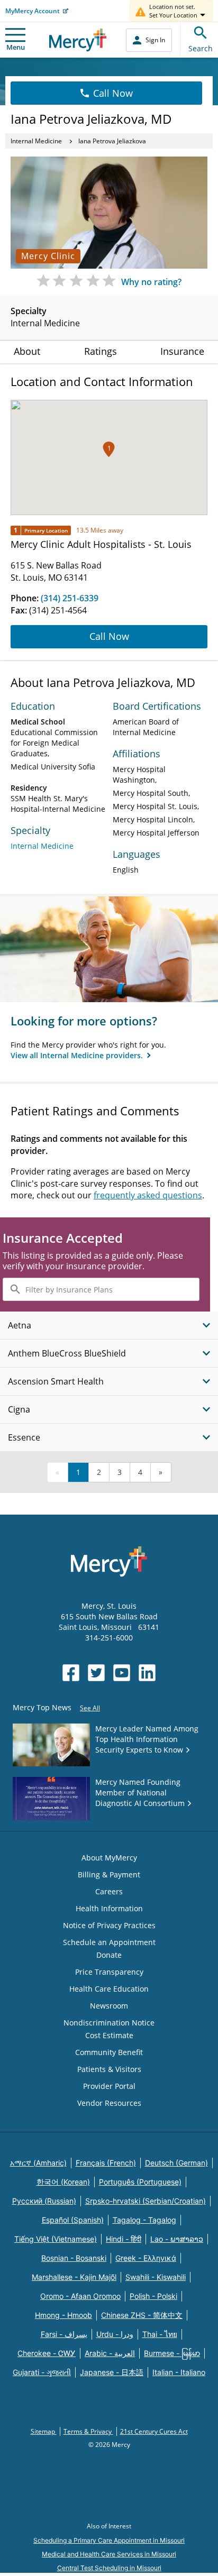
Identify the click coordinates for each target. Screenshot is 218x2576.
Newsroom (109, 2006)
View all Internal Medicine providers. (78, 1055)
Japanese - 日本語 (112, 2372)
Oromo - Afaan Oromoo (80, 2296)
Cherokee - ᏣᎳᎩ (47, 2353)
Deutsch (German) (176, 2163)
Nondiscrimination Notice (109, 2023)
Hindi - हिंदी (124, 2239)
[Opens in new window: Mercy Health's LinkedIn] (147, 1673)
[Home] (78, 40)
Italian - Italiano (179, 2372)
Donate (109, 1955)
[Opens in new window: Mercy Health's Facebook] (71, 1673)
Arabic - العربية (110, 2353)
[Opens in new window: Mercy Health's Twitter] (96, 1673)
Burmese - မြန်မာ (172, 2353)
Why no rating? (151, 282)
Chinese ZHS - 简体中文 (142, 2315)
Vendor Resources (109, 2103)
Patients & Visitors (109, 2069)
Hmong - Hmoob (63, 2315)
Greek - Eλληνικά (146, 2258)
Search (201, 48)
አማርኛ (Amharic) (38, 2163)
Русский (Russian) (44, 2201)
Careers (109, 1891)
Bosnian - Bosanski (74, 2258)
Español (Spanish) (73, 2220)
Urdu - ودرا (115, 2334)
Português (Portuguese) (140, 2182)
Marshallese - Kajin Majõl (74, 2277)
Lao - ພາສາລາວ (177, 2239)
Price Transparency (109, 1972)
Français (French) (106, 2163)
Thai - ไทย (160, 2334)
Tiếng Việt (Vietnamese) (56, 2239)
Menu (16, 47)
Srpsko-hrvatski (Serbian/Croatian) (146, 2201)
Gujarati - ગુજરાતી (42, 2372)
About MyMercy (109, 1858)
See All (90, 1708)
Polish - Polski (153, 2296)
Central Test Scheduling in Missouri (109, 2568)
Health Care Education (109, 1989)
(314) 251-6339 (70, 598)
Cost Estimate (109, 2035)
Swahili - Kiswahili (156, 2277)
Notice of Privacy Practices (109, 1925)
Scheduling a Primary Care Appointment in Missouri (109, 2540)
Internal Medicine (36, 141)
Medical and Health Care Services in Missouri (109, 2554)
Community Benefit (109, 2052)
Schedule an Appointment (109, 1942)
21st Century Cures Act (154, 2431)
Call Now (113, 93)
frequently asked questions (148, 1195)
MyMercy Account (33, 11)
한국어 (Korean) (63, 2182)
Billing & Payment (109, 1874)
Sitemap (44, 2431)
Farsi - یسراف (64, 2334)
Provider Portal (109, 2086)
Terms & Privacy (88, 2431)
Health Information (109, 1908)
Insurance (182, 351)
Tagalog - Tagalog (144, 2220)
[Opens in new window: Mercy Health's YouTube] (122, 1673)
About (27, 351)
